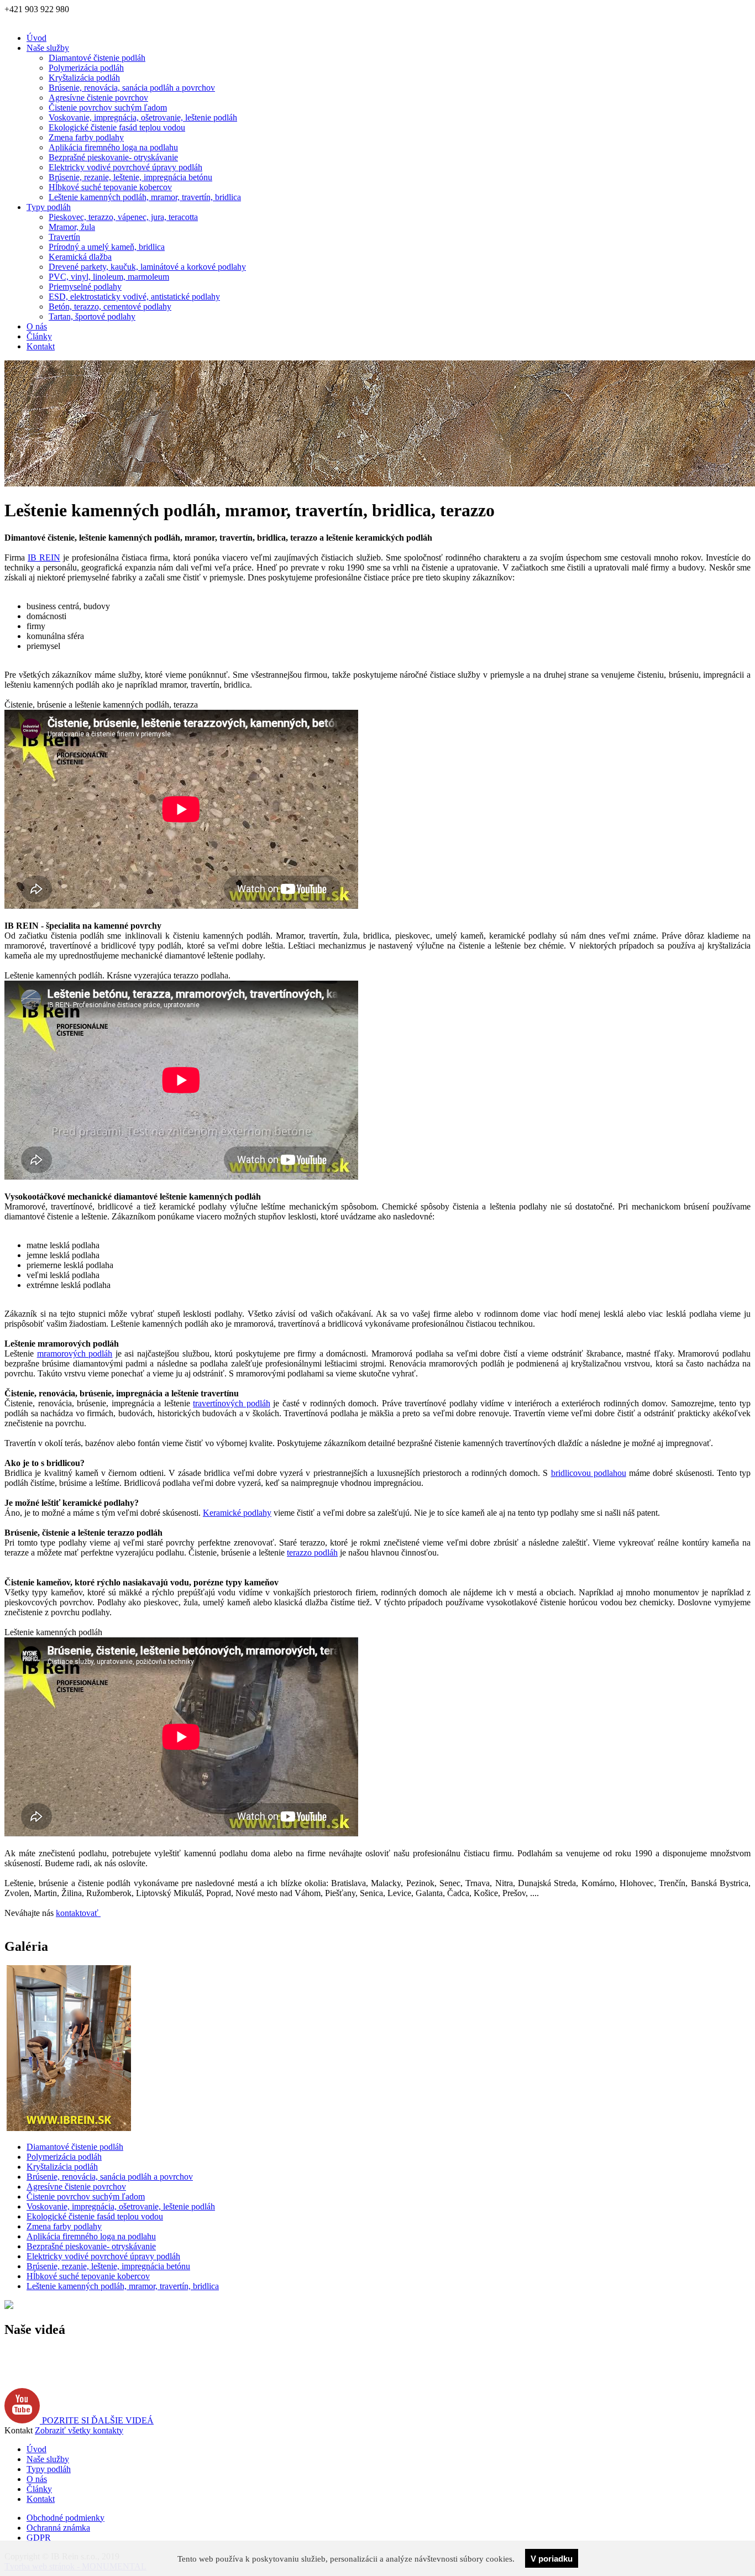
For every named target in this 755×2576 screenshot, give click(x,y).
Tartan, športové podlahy (92, 316)
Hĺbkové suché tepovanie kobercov (110, 187)
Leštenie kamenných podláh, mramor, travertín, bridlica (145, 197)
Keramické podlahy (237, 1513)
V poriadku (552, 2559)
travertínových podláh (232, 1403)
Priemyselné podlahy (85, 287)
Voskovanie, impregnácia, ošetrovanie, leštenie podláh (143, 117)
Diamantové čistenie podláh (97, 58)
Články (39, 336)
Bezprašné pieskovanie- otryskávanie (113, 157)
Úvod (36, 38)
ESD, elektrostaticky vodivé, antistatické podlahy (134, 297)
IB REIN (44, 557)
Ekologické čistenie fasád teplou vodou (117, 127)
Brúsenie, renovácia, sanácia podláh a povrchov (132, 88)
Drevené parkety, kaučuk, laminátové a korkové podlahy (147, 267)
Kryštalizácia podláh (84, 78)
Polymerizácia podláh (86, 68)
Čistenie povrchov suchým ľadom (108, 108)
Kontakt (41, 346)
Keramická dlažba (80, 257)
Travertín (64, 237)
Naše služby (48, 48)
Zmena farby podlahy (86, 137)
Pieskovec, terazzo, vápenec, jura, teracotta (123, 217)
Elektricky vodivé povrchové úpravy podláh (125, 167)
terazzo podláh (312, 1553)
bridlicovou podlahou (589, 1473)
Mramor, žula (72, 227)
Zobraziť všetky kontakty (79, 2430)
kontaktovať (78, 1913)
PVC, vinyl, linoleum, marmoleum (109, 277)
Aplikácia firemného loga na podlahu (113, 147)
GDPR (39, 2538)
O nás (37, 326)
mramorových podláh (75, 1354)
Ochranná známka (58, 2528)
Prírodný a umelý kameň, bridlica (107, 247)
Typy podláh (49, 207)
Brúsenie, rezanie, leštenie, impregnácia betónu (130, 177)
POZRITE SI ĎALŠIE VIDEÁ (97, 2420)
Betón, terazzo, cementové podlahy (110, 307)
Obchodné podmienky (65, 2518)
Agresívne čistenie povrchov (98, 98)
